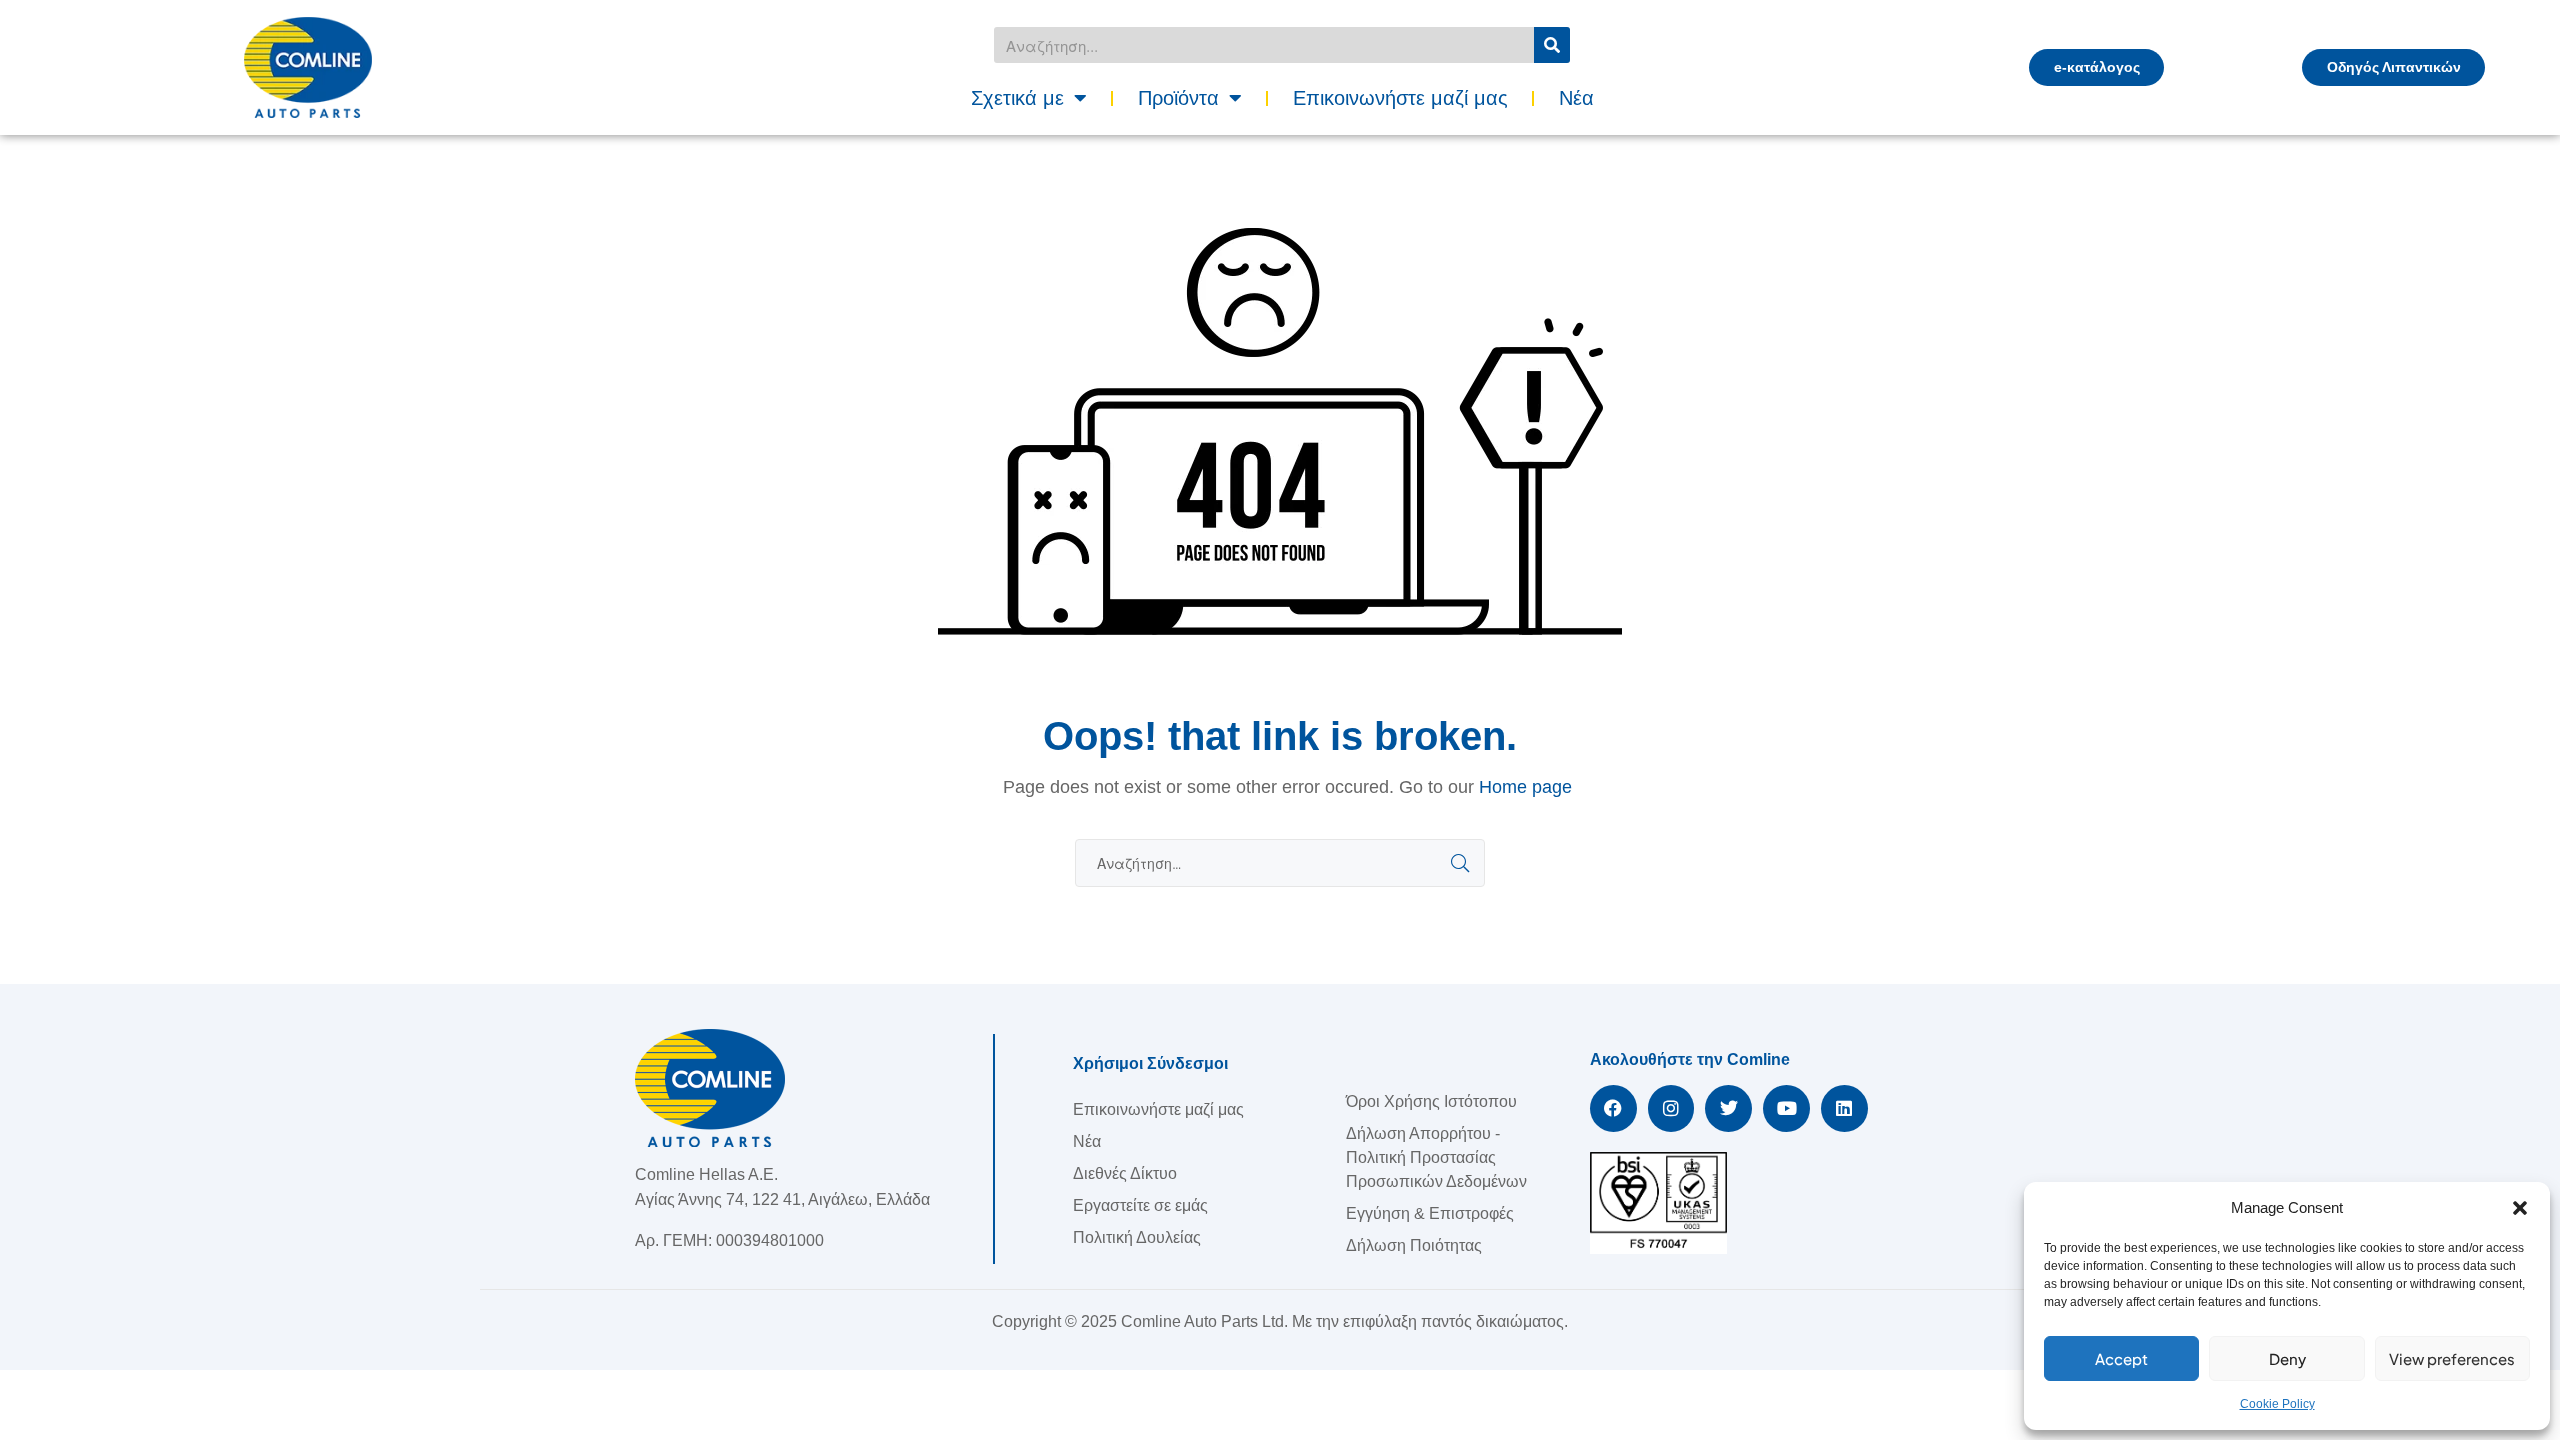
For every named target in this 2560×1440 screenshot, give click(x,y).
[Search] (1552, 45)
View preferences (2452, 1358)
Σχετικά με (1017, 98)
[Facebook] (1613, 1108)
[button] (2520, 1208)
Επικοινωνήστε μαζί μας (1400, 98)
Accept (2121, 1358)
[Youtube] (1786, 1108)
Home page (1525, 787)
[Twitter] (1728, 1108)
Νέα (1576, 98)
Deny (2287, 1358)
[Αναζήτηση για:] (1280, 863)
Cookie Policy (2277, 1404)
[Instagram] (1671, 1108)
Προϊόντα (1178, 98)
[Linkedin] (1844, 1108)
